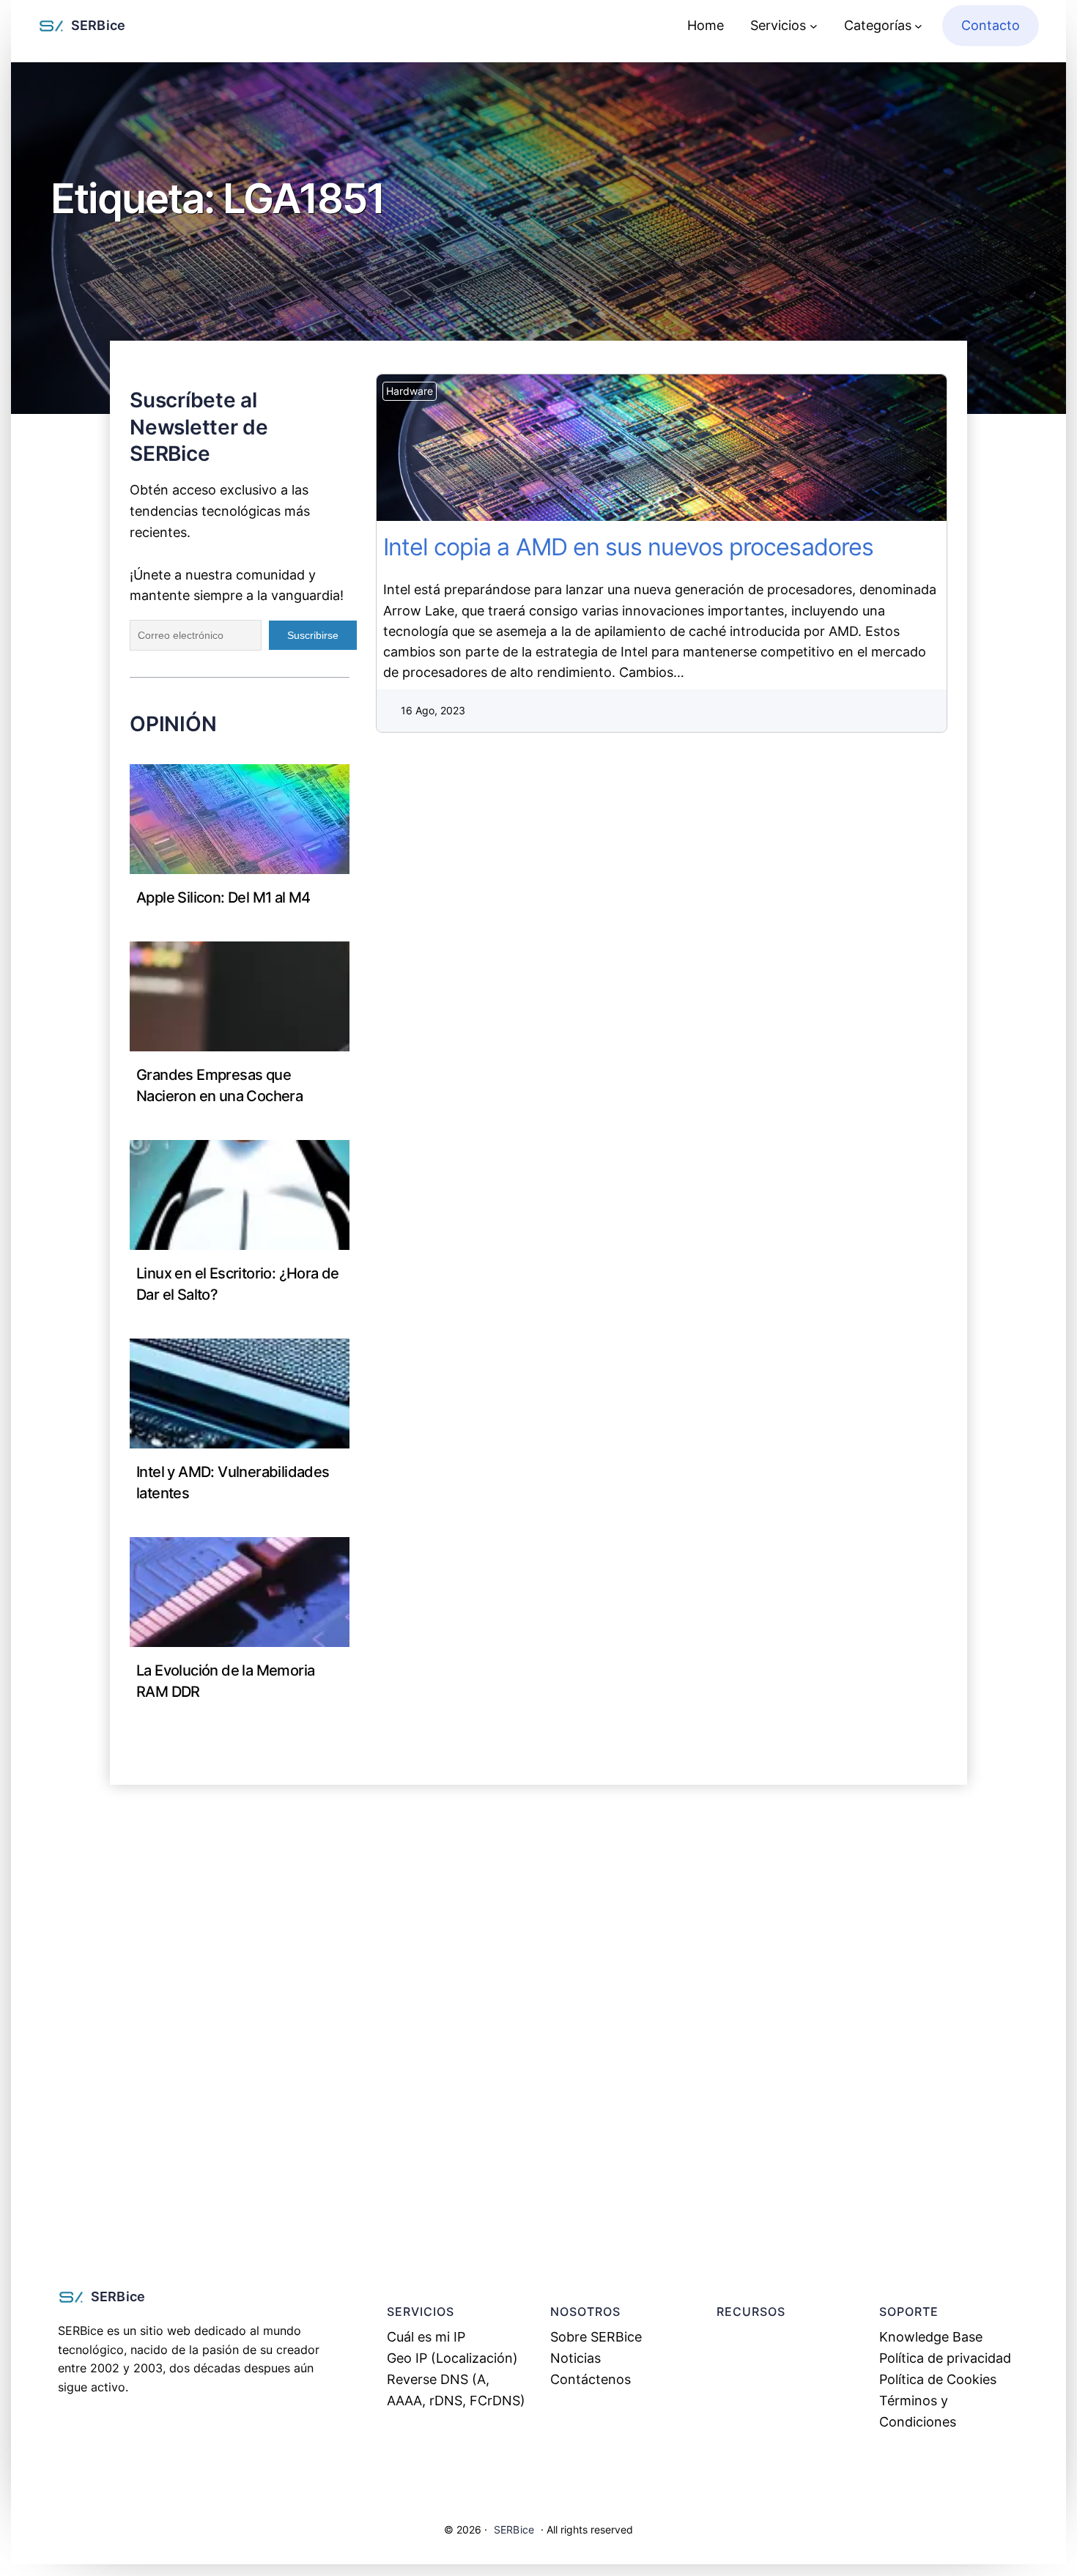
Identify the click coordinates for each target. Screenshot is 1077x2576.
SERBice (98, 25)
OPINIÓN (173, 724)
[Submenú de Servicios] (814, 26)
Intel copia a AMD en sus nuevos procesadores (670, 448)
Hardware (410, 391)
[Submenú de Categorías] (918, 26)
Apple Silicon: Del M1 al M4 (223, 897)
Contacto (991, 25)
